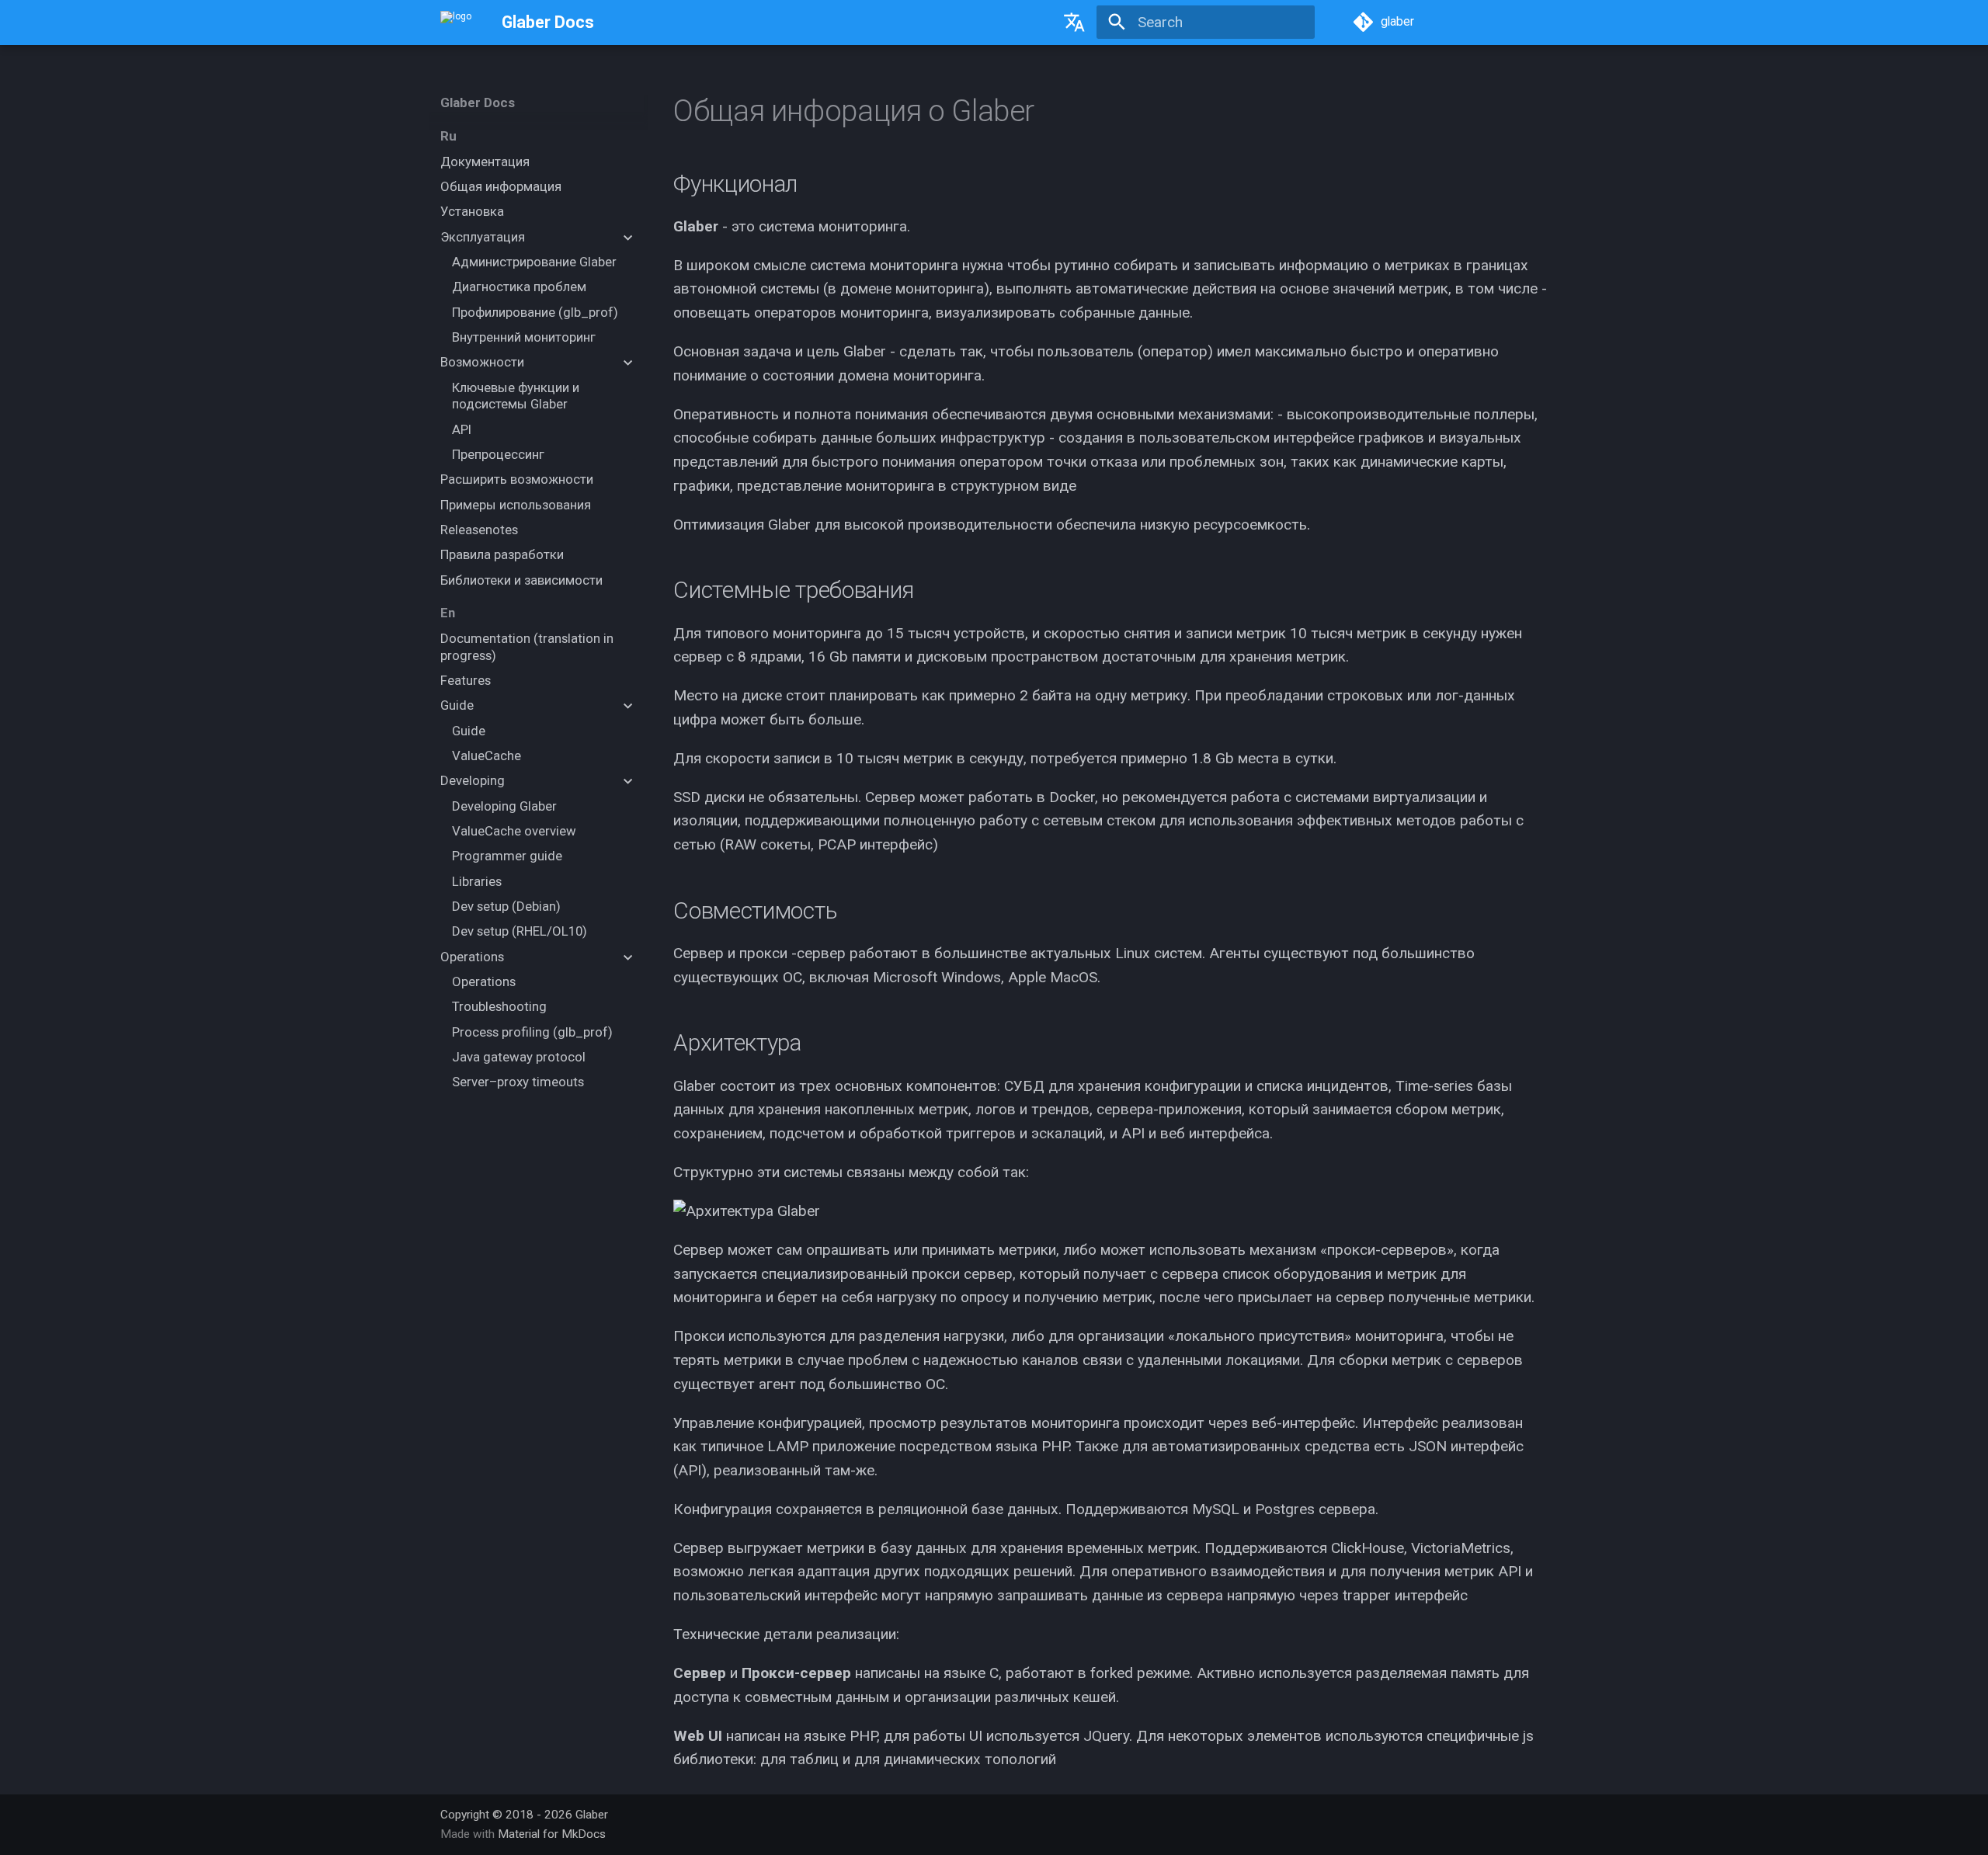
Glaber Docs (478, 102)
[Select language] (1074, 23)
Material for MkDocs (552, 1834)
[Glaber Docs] (456, 23)
